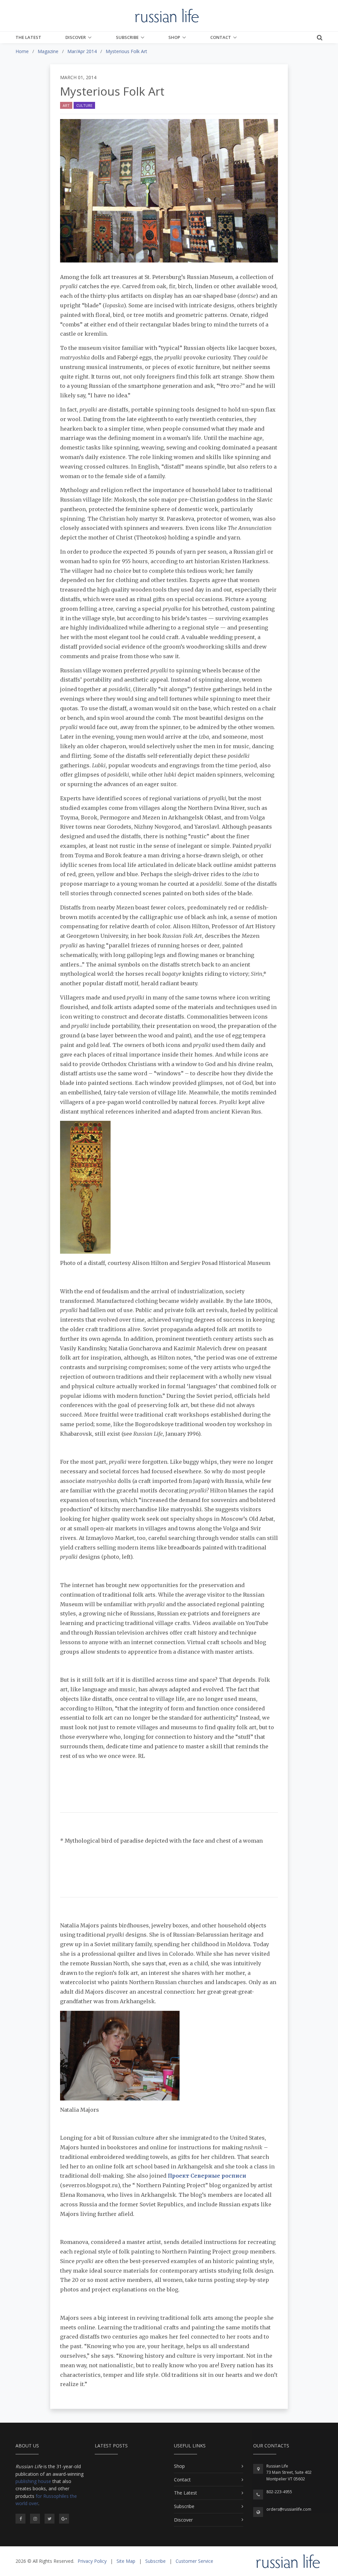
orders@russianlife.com (289, 2509)
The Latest (28, 37)
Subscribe (127, 37)
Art (66, 105)
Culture (84, 105)
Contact (221, 37)
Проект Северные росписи (207, 2176)
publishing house (33, 2481)
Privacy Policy (92, 2561)
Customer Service (194, 2561)
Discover (76, 37)
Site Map (126, 2561)
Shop (174, 37)
